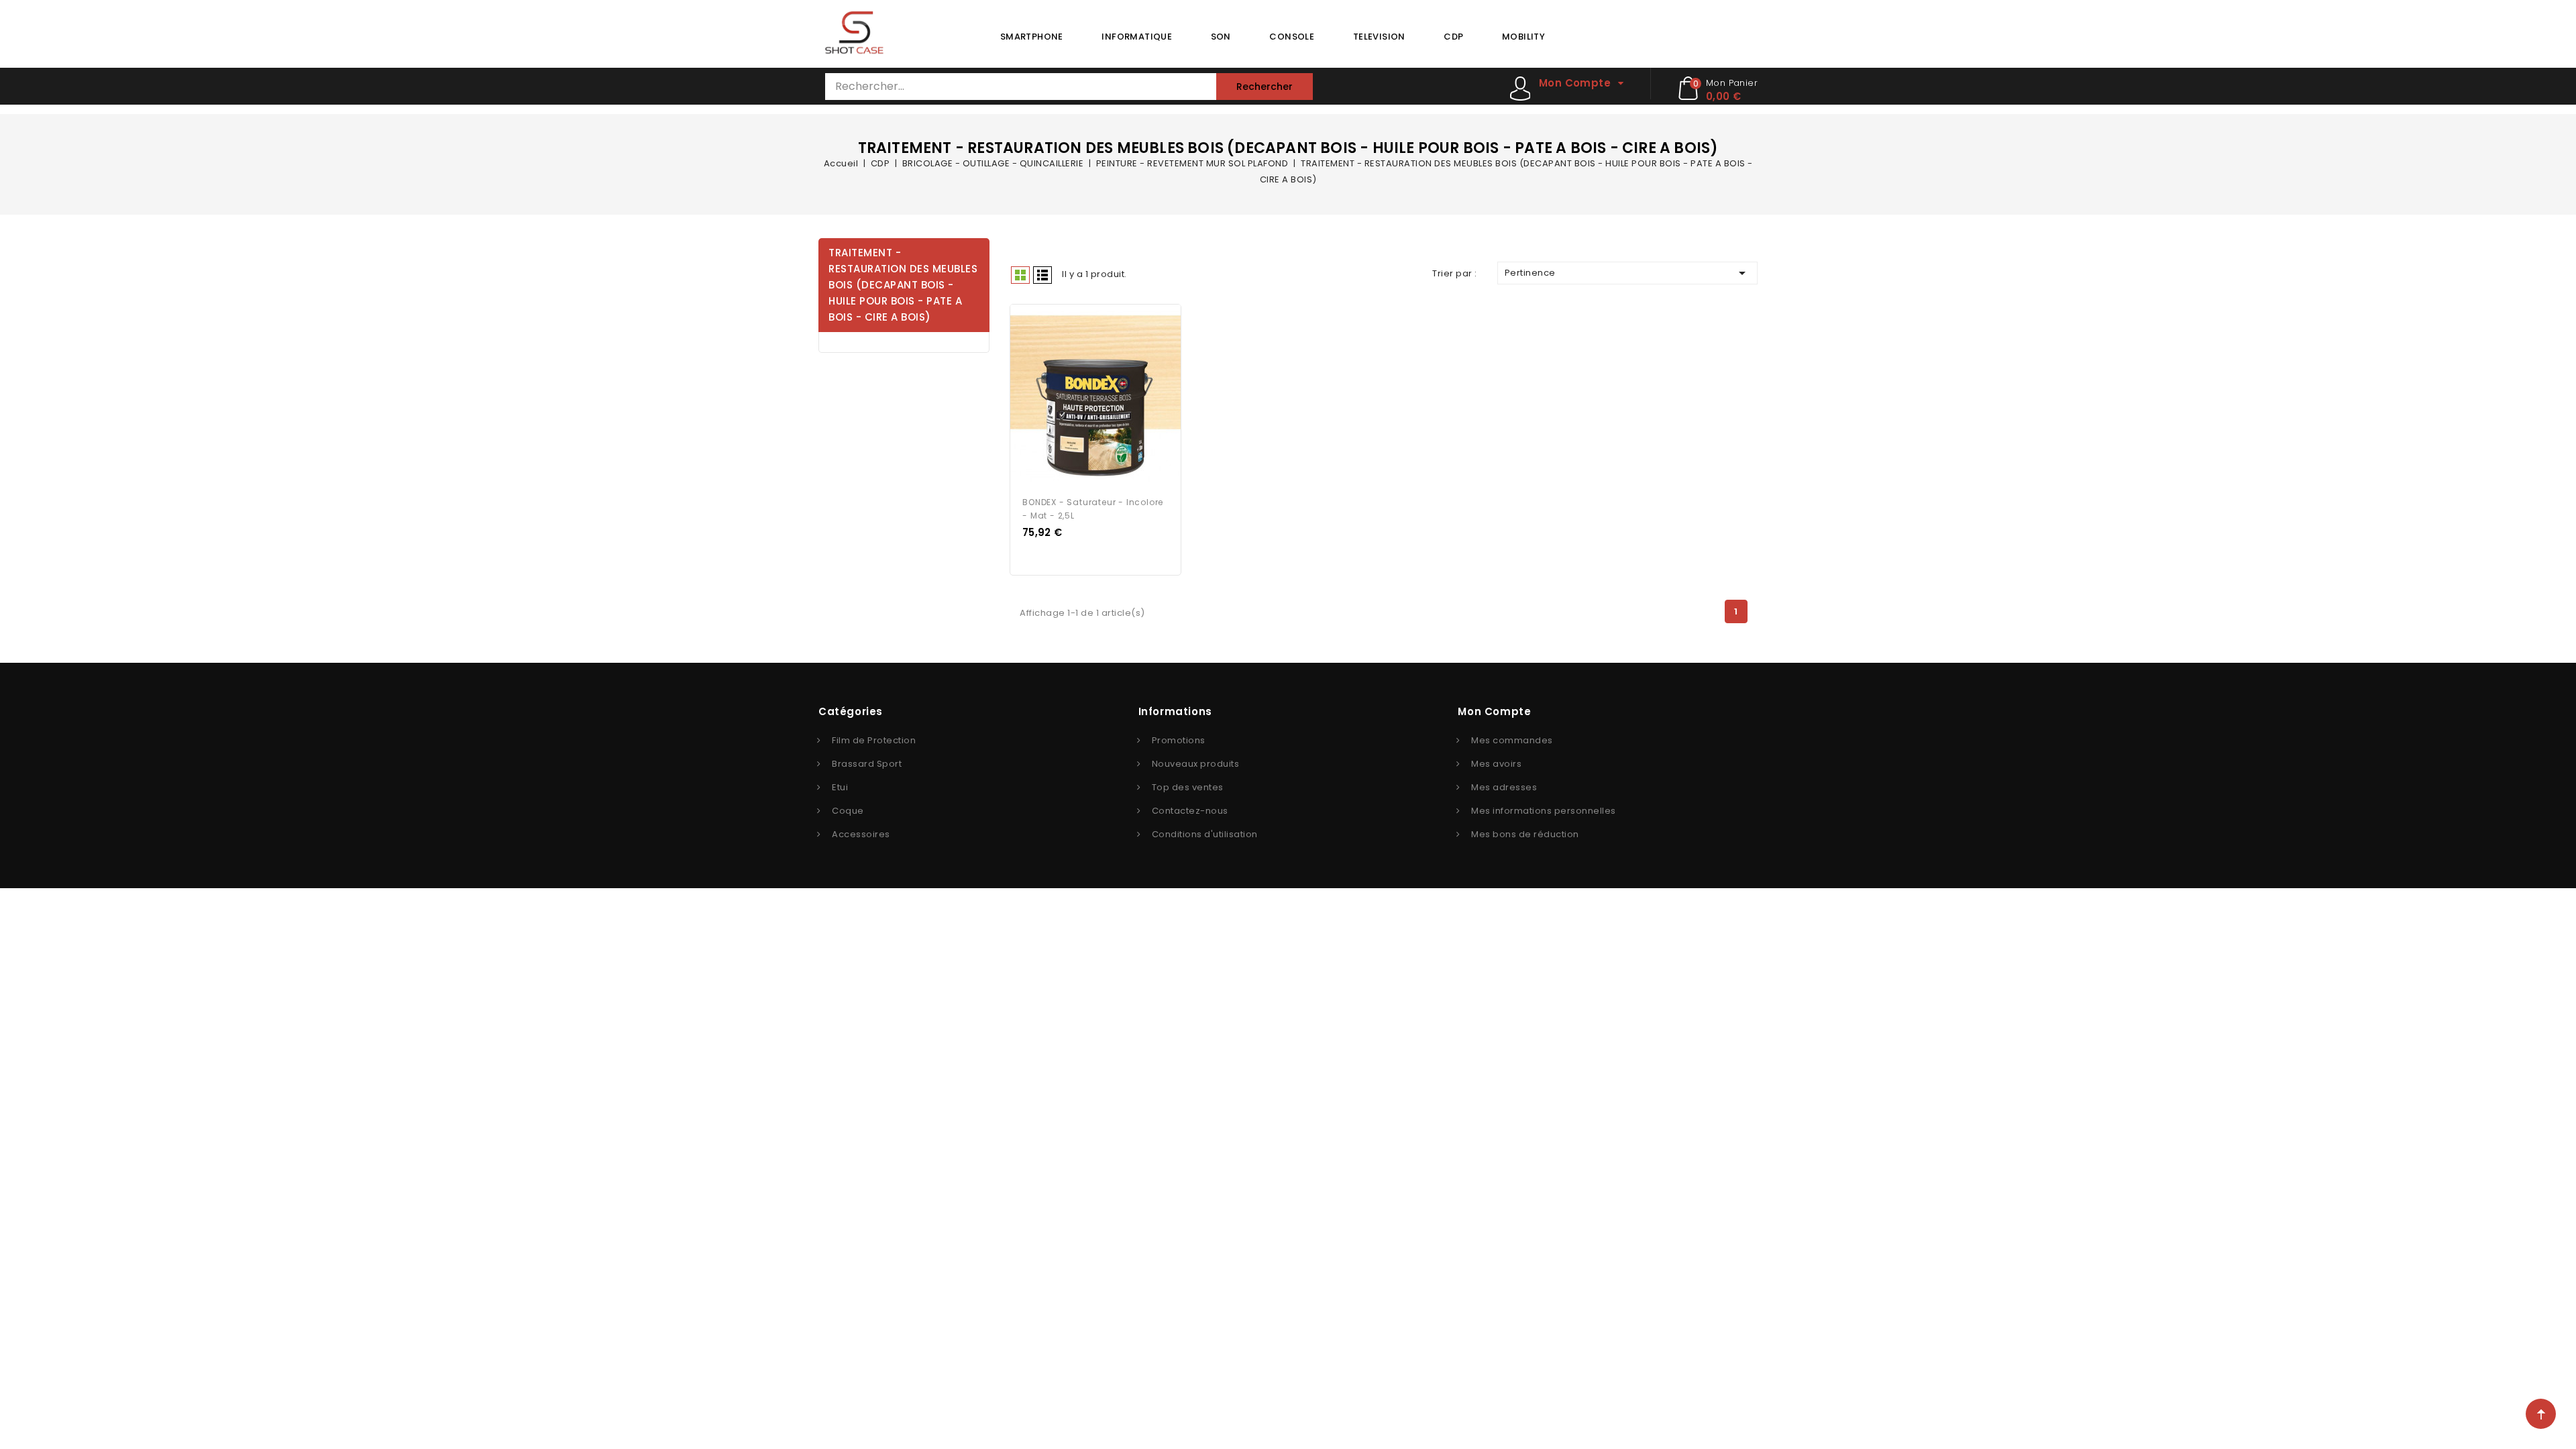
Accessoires (861, 834)
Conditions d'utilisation (1205, 834)
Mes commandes (1512, 740)
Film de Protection (874, 740)
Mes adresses (1504, 787)
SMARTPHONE (1032, 37)
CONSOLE (1292, 37)
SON (1221, 37)
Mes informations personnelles (1544, 811)
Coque (848, 811)
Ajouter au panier (1108, 396)
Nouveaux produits (1196, 764)
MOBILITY (1523, 37)
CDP (1453, 37)
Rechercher (1265, 87)
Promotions (1179, 740)
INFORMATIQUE (1137, 37)
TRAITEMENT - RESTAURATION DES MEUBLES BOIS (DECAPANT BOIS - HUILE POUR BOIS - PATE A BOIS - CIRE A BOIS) (903, 285)
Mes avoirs (1496, 764)
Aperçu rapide (1083, 396)
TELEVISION (1379, 37)
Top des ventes (1188, 787)
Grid (1020, 275)
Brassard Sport (867, 764)
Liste (1042, 275)
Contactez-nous (1190, 811)
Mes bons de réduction (1525, 834)
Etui (840, 787)
